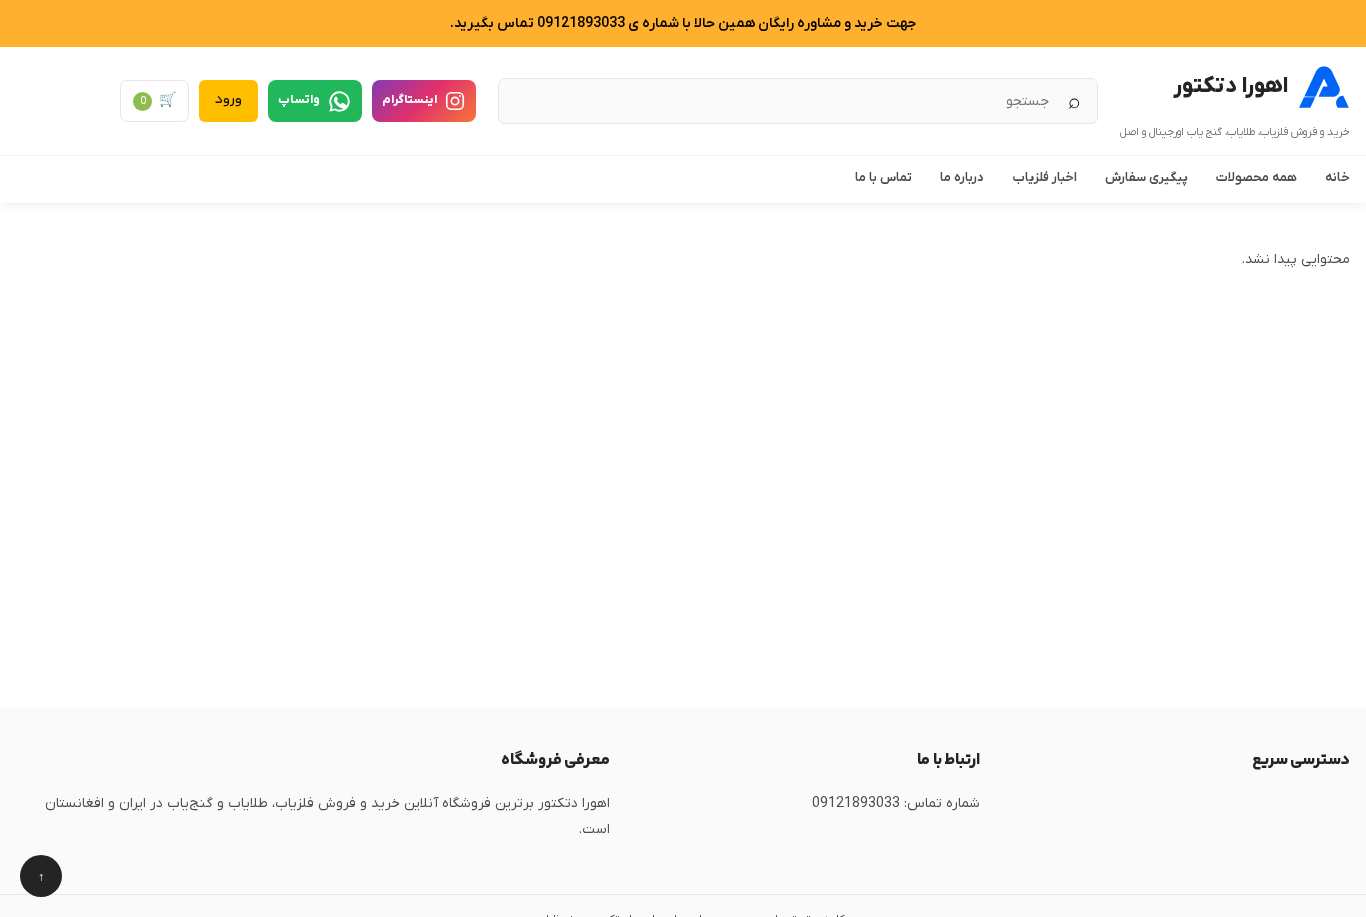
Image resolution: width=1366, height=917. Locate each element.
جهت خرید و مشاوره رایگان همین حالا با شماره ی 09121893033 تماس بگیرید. (683, 23)
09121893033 (856, 803)
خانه (1337, 177)
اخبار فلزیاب (1044, 177)
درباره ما (962, 177)
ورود (228, 100)
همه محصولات (1256, 177)
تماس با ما (883, 177)
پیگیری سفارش (1146, 177)
